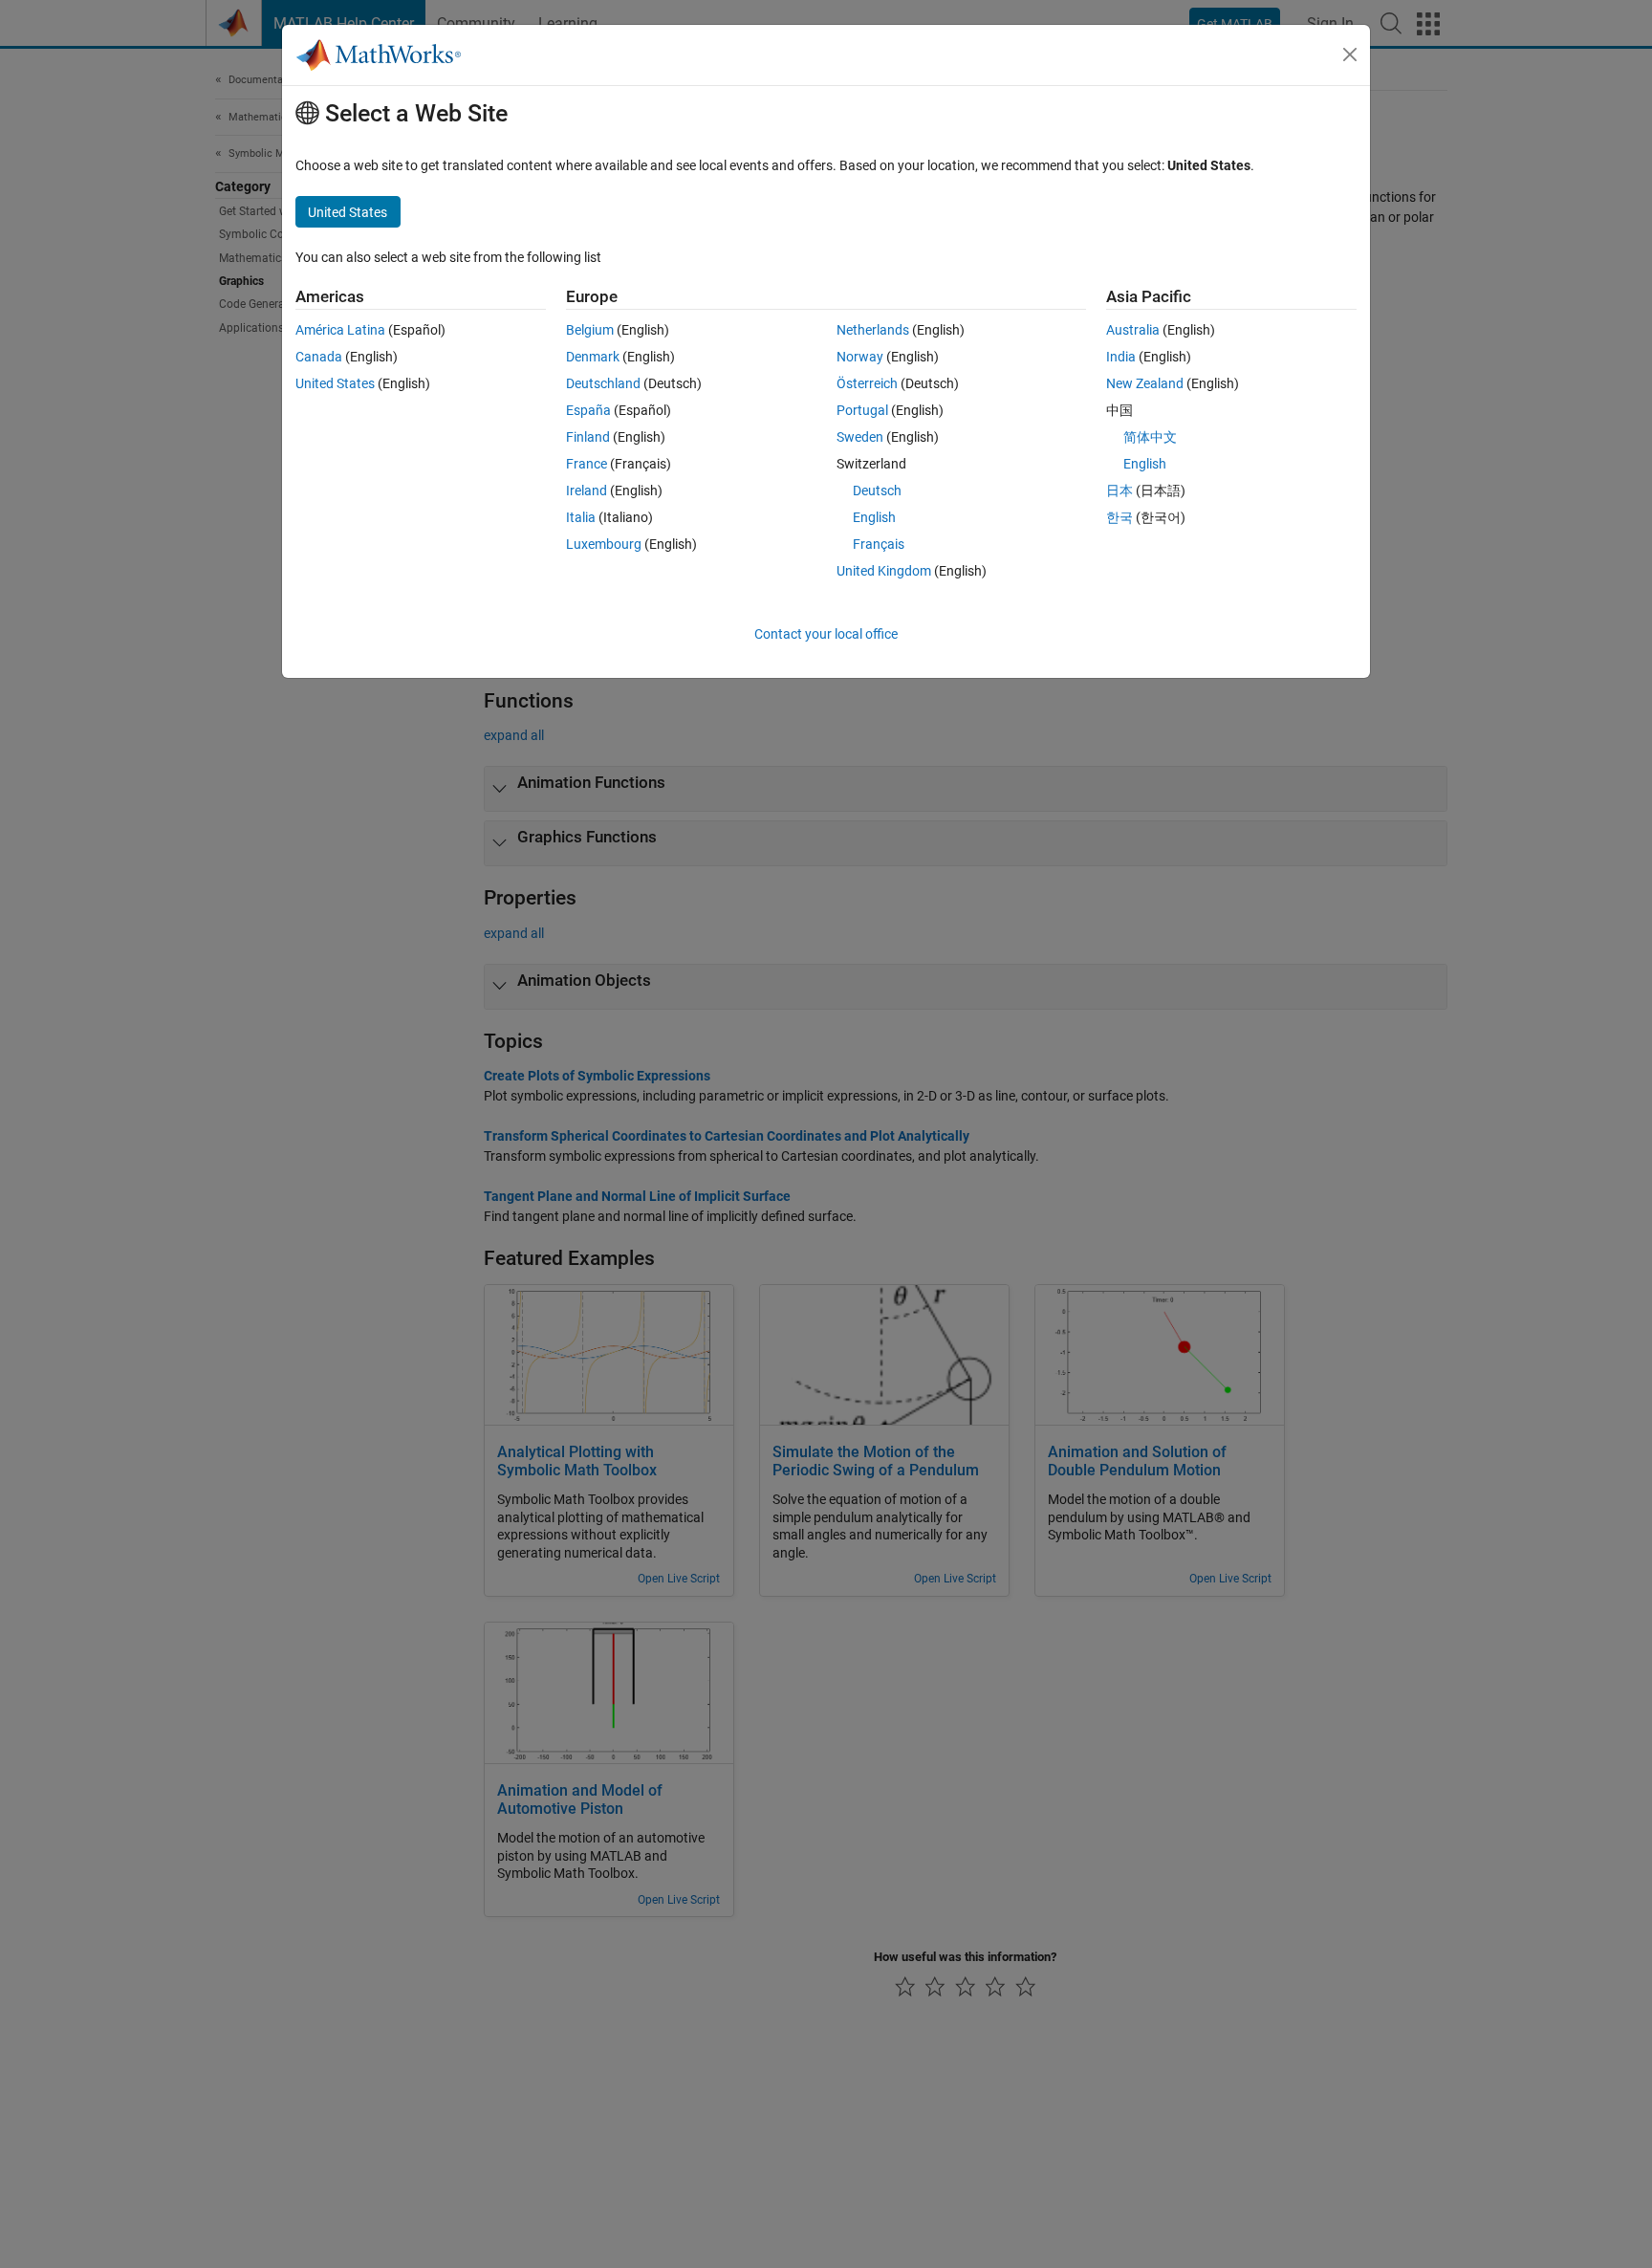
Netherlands (873, 330)
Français (879, 544)
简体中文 (1150, 437)
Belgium (590, 330)
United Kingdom (884, 571)
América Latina (340, 330)
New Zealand (1145, 383)
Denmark (593, 357)
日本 (1119, 491)
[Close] (1350, 55)
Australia (1133, 330)
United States (335, 383)
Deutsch (877, 491)
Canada (319, 357)
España (588, 410)
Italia (581, 517)
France (587, 464)
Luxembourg (604, 544)
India (1121, 357)
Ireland (587, 491)
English (874, 517)
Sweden (860, 437)
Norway (860, 357)
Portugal (862, 410)
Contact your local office (826, 634)
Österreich (867, 383)
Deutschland (603, 383)
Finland (588, 437)
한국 (1119, 517)
